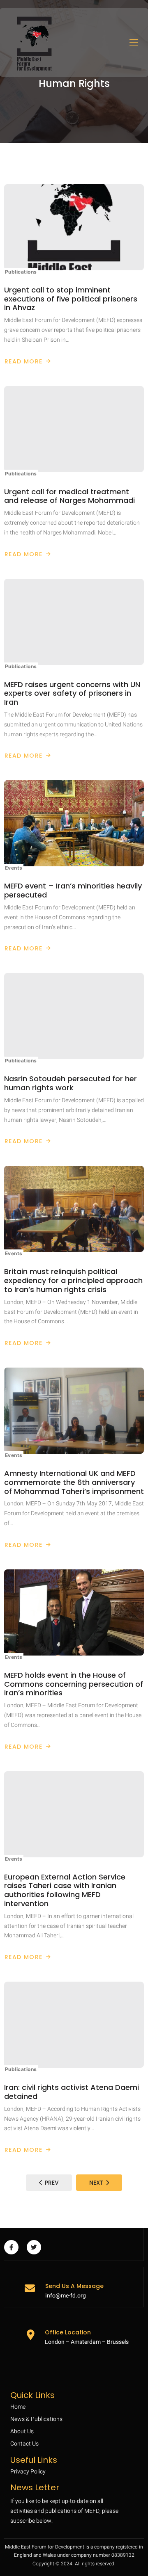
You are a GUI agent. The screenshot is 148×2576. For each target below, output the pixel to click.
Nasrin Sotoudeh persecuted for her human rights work (71, 1083)
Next (96, 2183)
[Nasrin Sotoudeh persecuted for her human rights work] (74, 1016)
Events (14, 868)
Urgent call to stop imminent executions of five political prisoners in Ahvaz (71, 299)
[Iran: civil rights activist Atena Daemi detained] (74, 2025)
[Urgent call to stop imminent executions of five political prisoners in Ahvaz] (74, 227)
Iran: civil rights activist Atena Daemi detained (72, 2092)
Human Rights (74, 84)
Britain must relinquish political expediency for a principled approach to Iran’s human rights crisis (73, 1280)
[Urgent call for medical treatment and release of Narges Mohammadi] (74, 429)
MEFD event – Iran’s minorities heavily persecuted (73, 890)
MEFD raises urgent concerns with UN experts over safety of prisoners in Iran (72, 693)
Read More (25, 361)
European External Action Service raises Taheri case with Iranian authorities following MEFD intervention (65, 1890)
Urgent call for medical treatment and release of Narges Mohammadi (69, 496)
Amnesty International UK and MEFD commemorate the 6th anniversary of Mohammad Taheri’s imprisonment (74, 1482)
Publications (21, 272)
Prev (52, 2183)
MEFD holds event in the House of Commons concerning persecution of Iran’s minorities (74, 1684)
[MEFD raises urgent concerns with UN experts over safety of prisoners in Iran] (74, 622)
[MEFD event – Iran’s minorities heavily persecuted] (74, 823)
